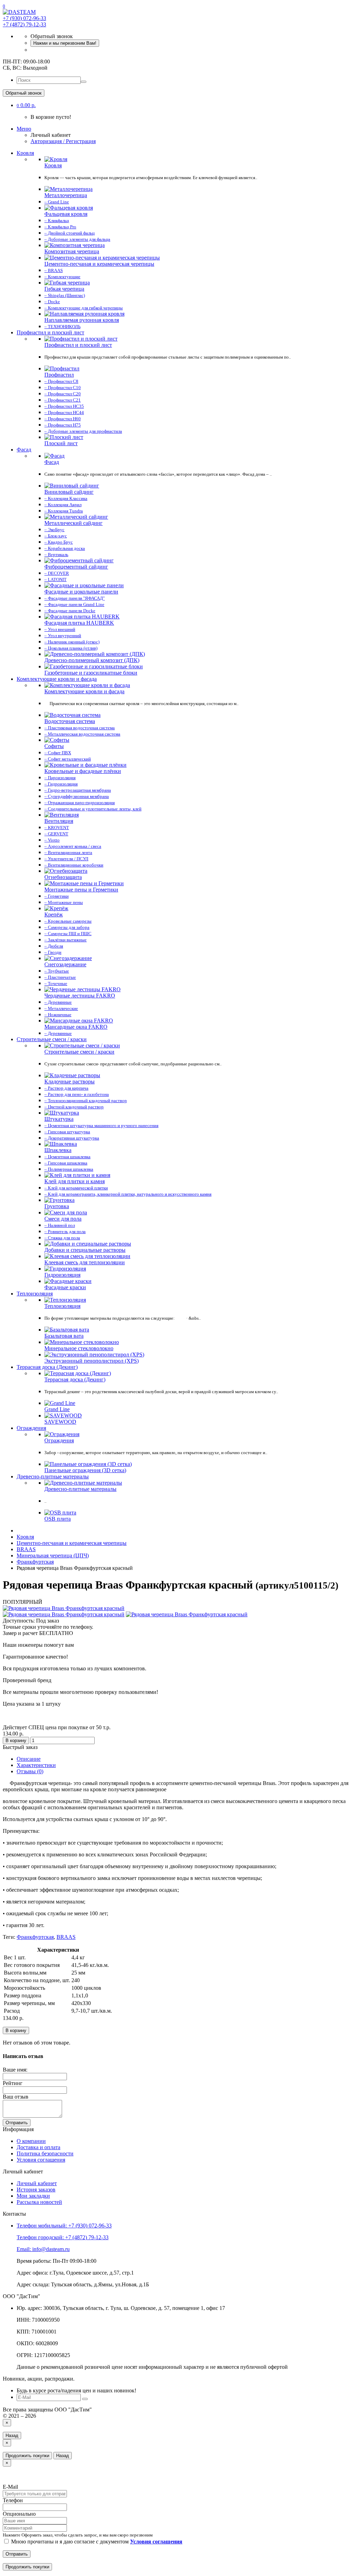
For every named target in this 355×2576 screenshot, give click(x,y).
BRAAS (66, 1937)
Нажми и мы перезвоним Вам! (65, 43)
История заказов (36, 2190)
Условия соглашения (41, 2160)
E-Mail (10, 2487)
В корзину (16, 1740)
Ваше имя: (15, 2070)
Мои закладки (33, 2196)
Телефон (13, 2500)
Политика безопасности (45, 2153)
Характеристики (36, 1765)
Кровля (25, 153)
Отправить (17, 2123)
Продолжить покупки (27, 2456)
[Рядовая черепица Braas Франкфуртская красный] (64, 1608)
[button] (26, 105)
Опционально (19, 2514)
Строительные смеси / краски (52, 1039)
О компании (31, 2141)
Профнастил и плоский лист (50, 332)
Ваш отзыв (16, 2097)
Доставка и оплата (38, 2147)
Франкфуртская (35, 1937)
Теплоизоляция (35, 1294)
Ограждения (31, 1428)
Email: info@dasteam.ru (43, 2249)
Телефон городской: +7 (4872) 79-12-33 (63, 2237)
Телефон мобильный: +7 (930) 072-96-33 (64, 2226)
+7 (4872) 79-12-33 (24, 24)
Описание (29, 1759)
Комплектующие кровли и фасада (57, 679)
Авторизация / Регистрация (63, 141)
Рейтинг (13, 2083)
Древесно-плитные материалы (53, 1476)
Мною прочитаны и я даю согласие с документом (96, 2542)
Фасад (24, 450)
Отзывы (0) (30, 1771)
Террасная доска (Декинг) (47, 1367)
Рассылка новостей (39, 2202)
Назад (12, 2436)
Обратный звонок (24, 93)
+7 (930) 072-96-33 (24, 18)
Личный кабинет (37, 2183)
